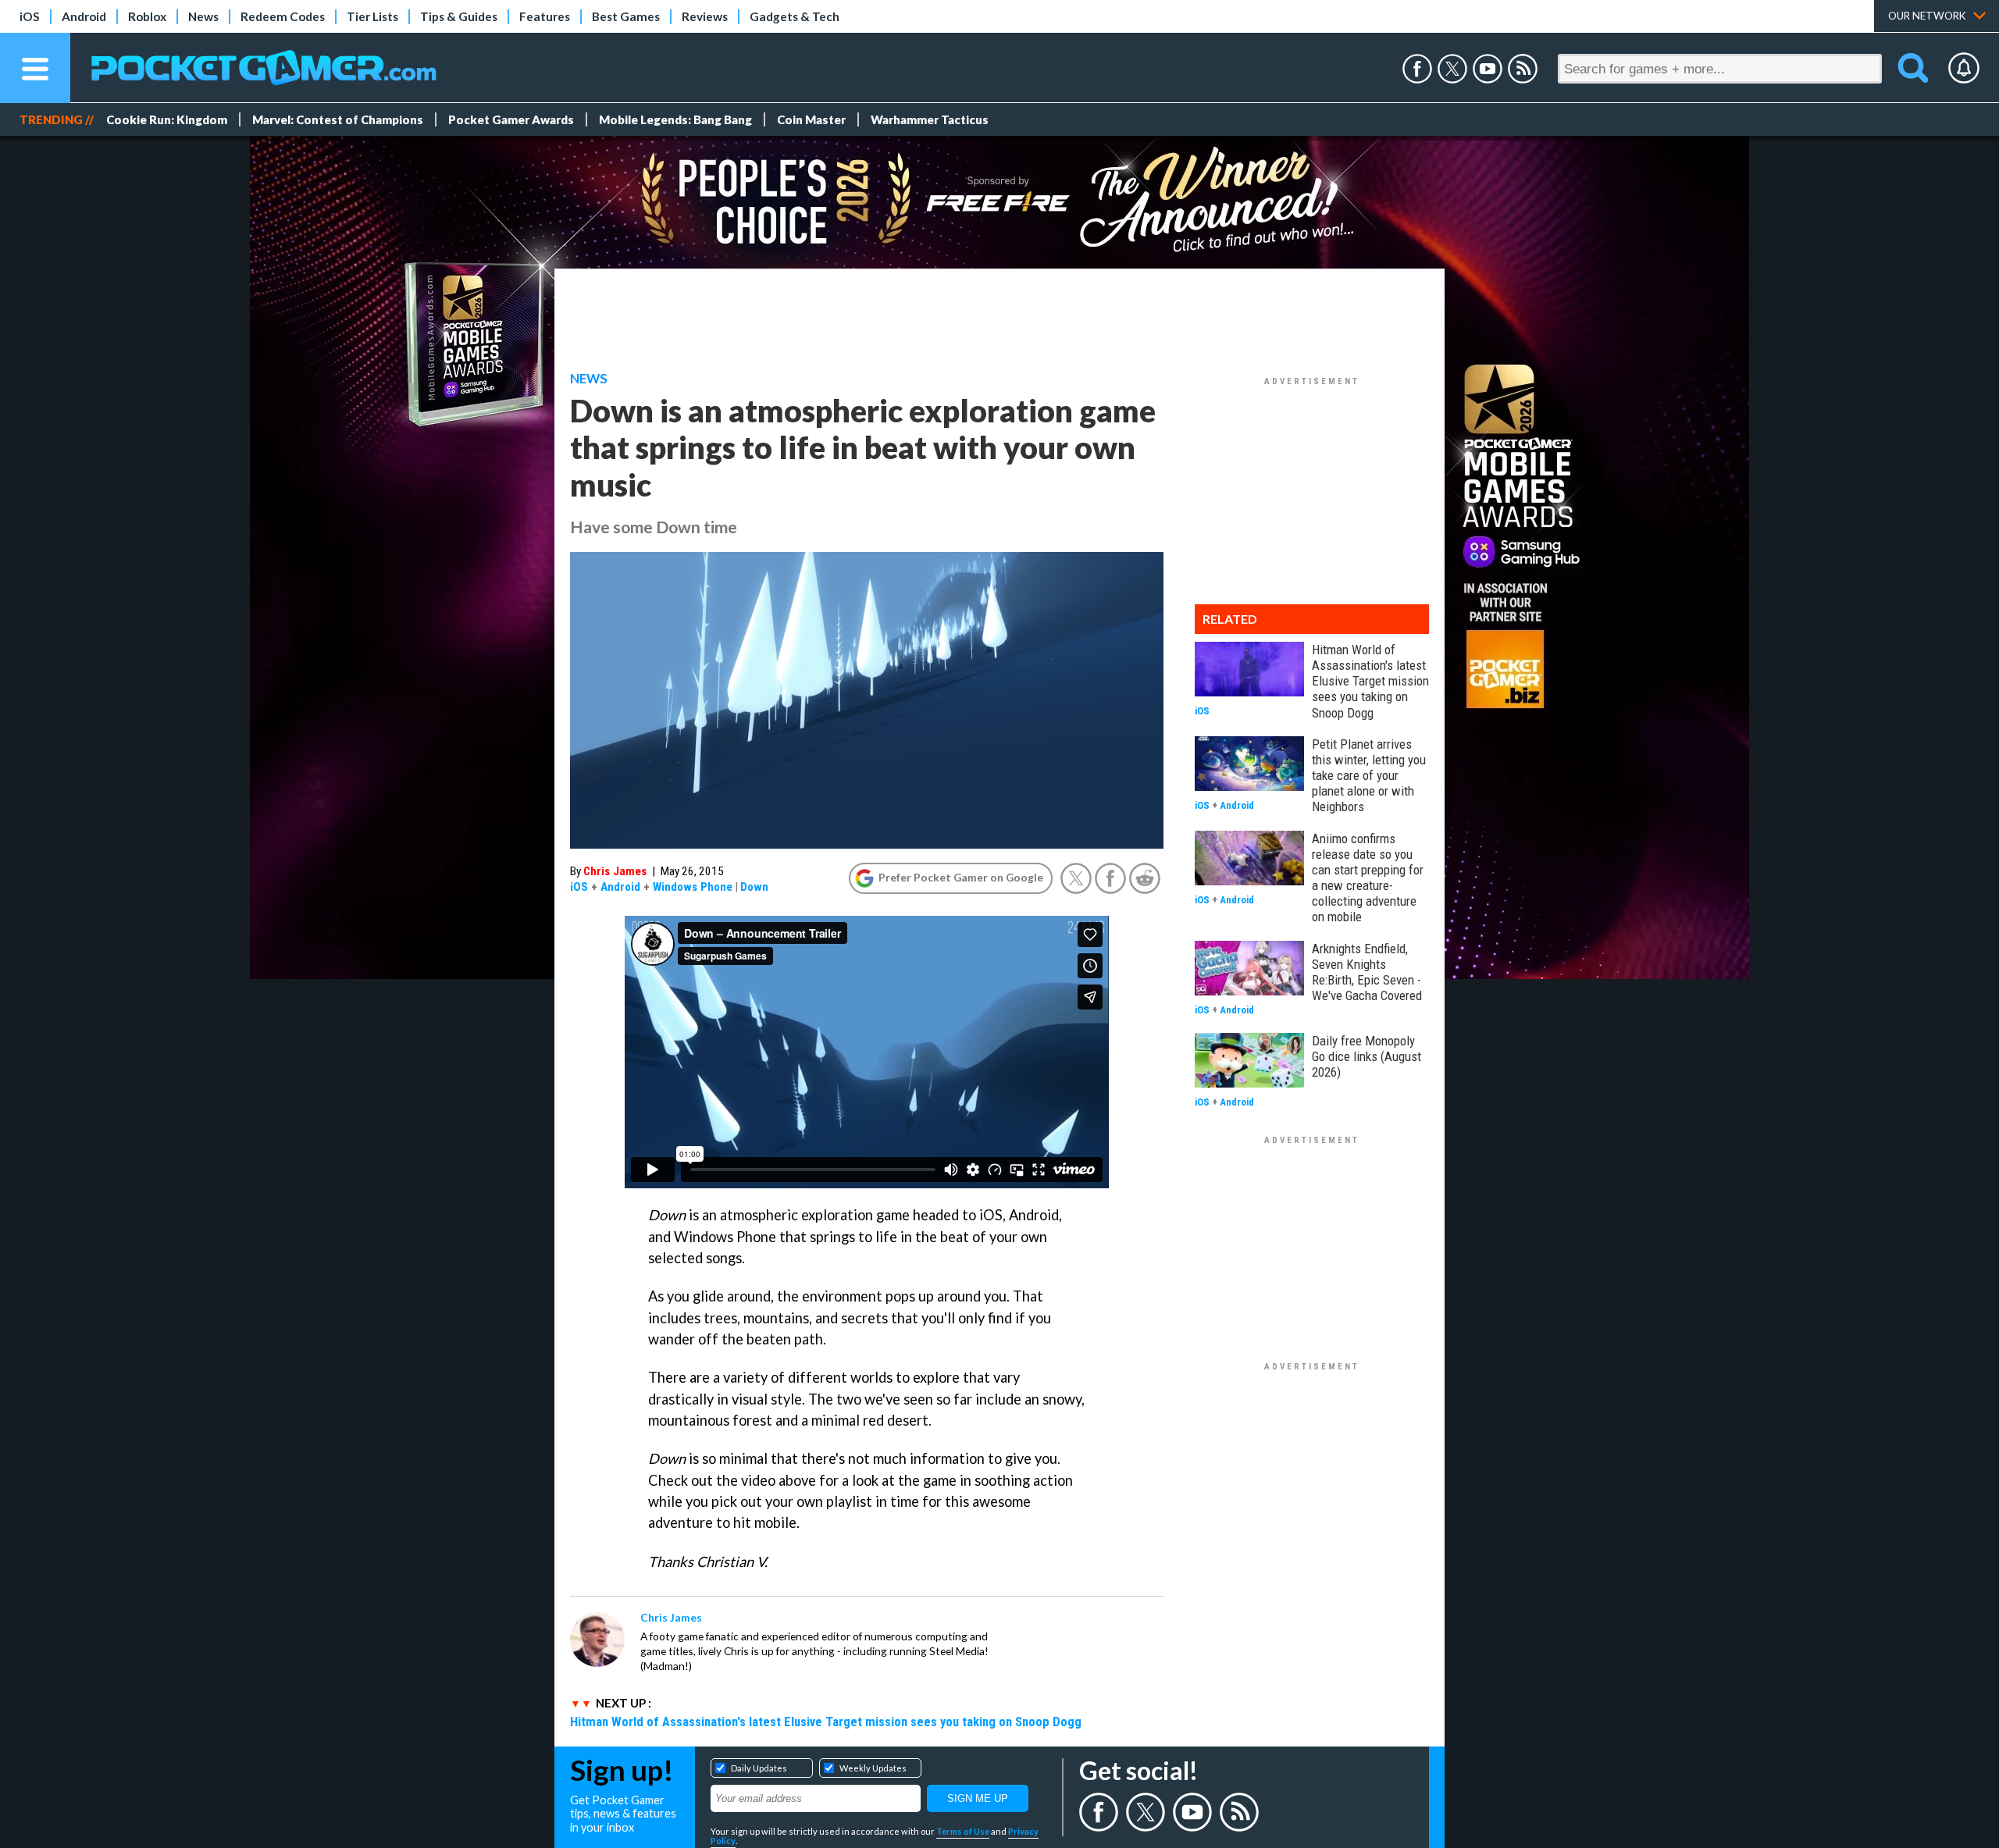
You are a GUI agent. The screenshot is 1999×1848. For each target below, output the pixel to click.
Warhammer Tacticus (930, 119)
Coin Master (811, 119)
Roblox (147, 16)
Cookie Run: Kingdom (167, 119)
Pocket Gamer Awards (511, 119)
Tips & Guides (459, 16)
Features (545, 16)
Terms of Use (963, 1831)
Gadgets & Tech (795, 16)
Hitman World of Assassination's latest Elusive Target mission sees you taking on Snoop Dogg (826, 1722)
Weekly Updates (873, 1768)
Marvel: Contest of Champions (338, 119)
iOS (30, 16)
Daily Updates (759, 1768)
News (203, 16)
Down (754, 887)
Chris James (615, 871)
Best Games (626, 16)
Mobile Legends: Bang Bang (675, 119)
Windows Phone (693, 887)
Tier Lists (372, 16)
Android (84, 16)
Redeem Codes (283, 16)
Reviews (705, 16)
